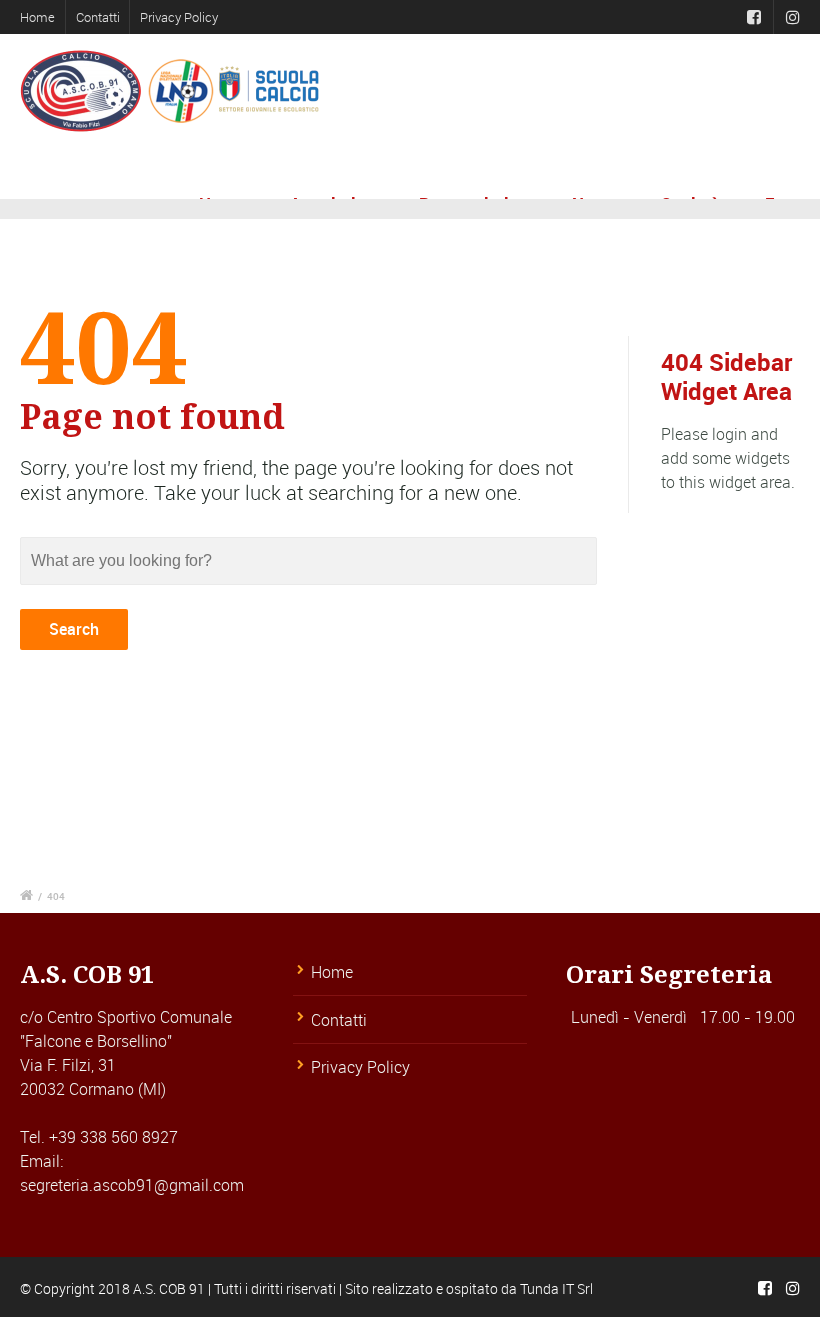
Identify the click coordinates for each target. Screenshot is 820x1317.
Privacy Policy (179, 17)
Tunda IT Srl (556, 1288)
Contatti (98, 17)
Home (37, 17)
